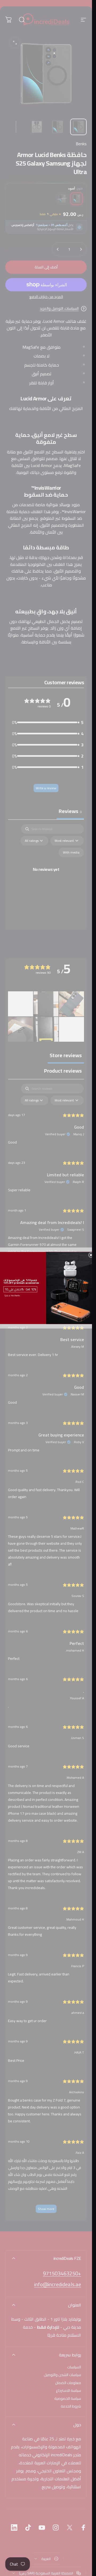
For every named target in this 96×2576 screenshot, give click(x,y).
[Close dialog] (91, 1255)
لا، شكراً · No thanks (12, 1296)
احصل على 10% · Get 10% (20, 1289)
